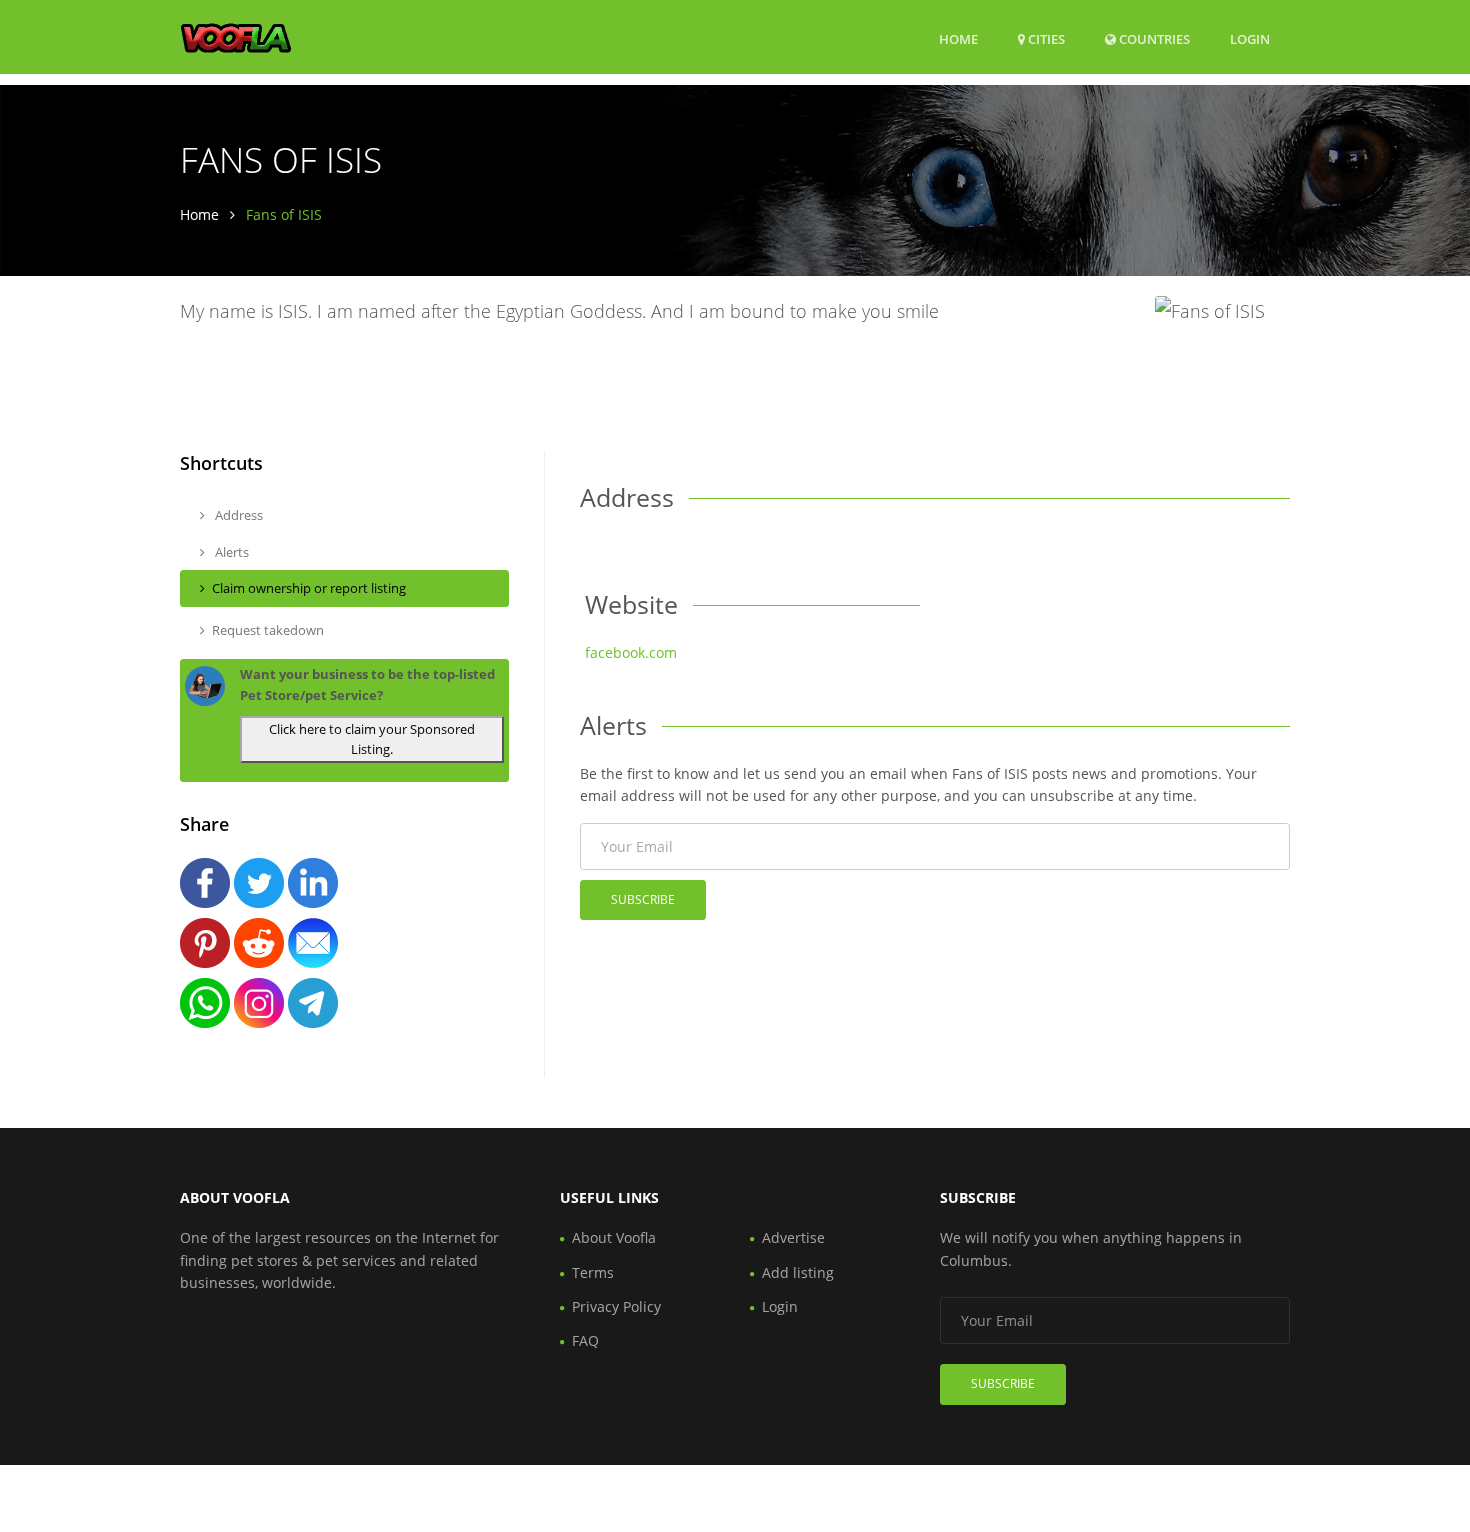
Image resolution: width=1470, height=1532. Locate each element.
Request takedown (268, 630)
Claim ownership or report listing (309, 588)
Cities (1045, 39)
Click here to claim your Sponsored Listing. (372, 739)
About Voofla (614, 1237)
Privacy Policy (616, 1306)
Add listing (798, 1272)
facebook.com (631, 652)
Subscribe (643, 899)
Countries (1153, 38)
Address (237, 515)
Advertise (793, 1237)
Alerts (230, 552)
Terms (593, 1272)
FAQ (585, 1340)
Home (958, 39)
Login (1250, 38)
